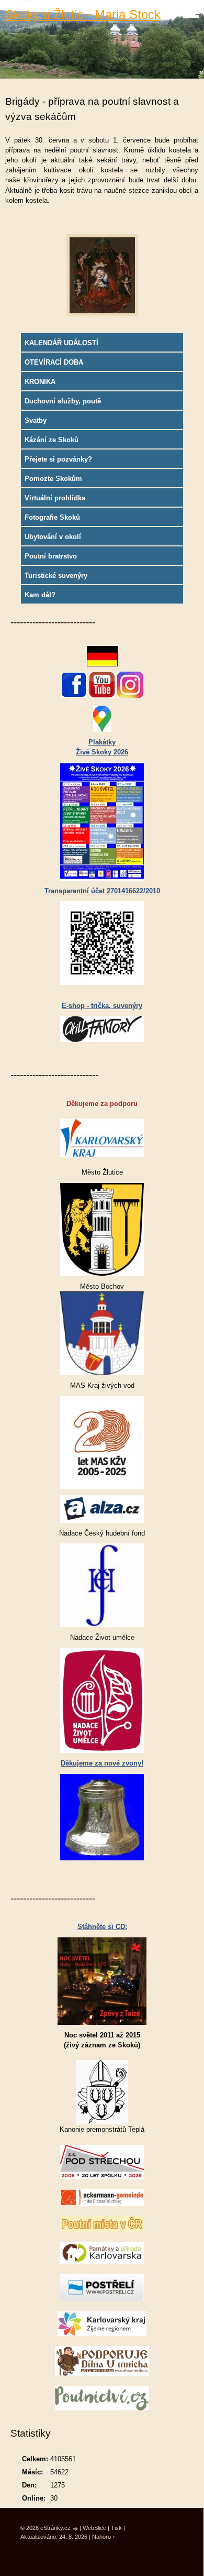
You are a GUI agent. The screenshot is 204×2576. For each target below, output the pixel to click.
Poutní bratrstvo (51, 556)
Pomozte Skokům (53, 479)
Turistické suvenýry (56, 576)
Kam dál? (40, 595)
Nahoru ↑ (104, 2537)
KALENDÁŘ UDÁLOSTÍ (61, 343)
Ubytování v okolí (53, 537)
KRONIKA (40, 382)
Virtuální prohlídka (55, 498)
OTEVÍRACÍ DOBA (54, 362)
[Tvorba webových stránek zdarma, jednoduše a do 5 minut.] (76, 2529)
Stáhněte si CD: (102, 1927)
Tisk (116, 2528)
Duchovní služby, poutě (63, 401)
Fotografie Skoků (52, 517)
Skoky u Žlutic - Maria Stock (83, 14)
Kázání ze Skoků (52, 440)
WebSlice (94, 2528)
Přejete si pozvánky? (58, 459)
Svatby (36, 420)
